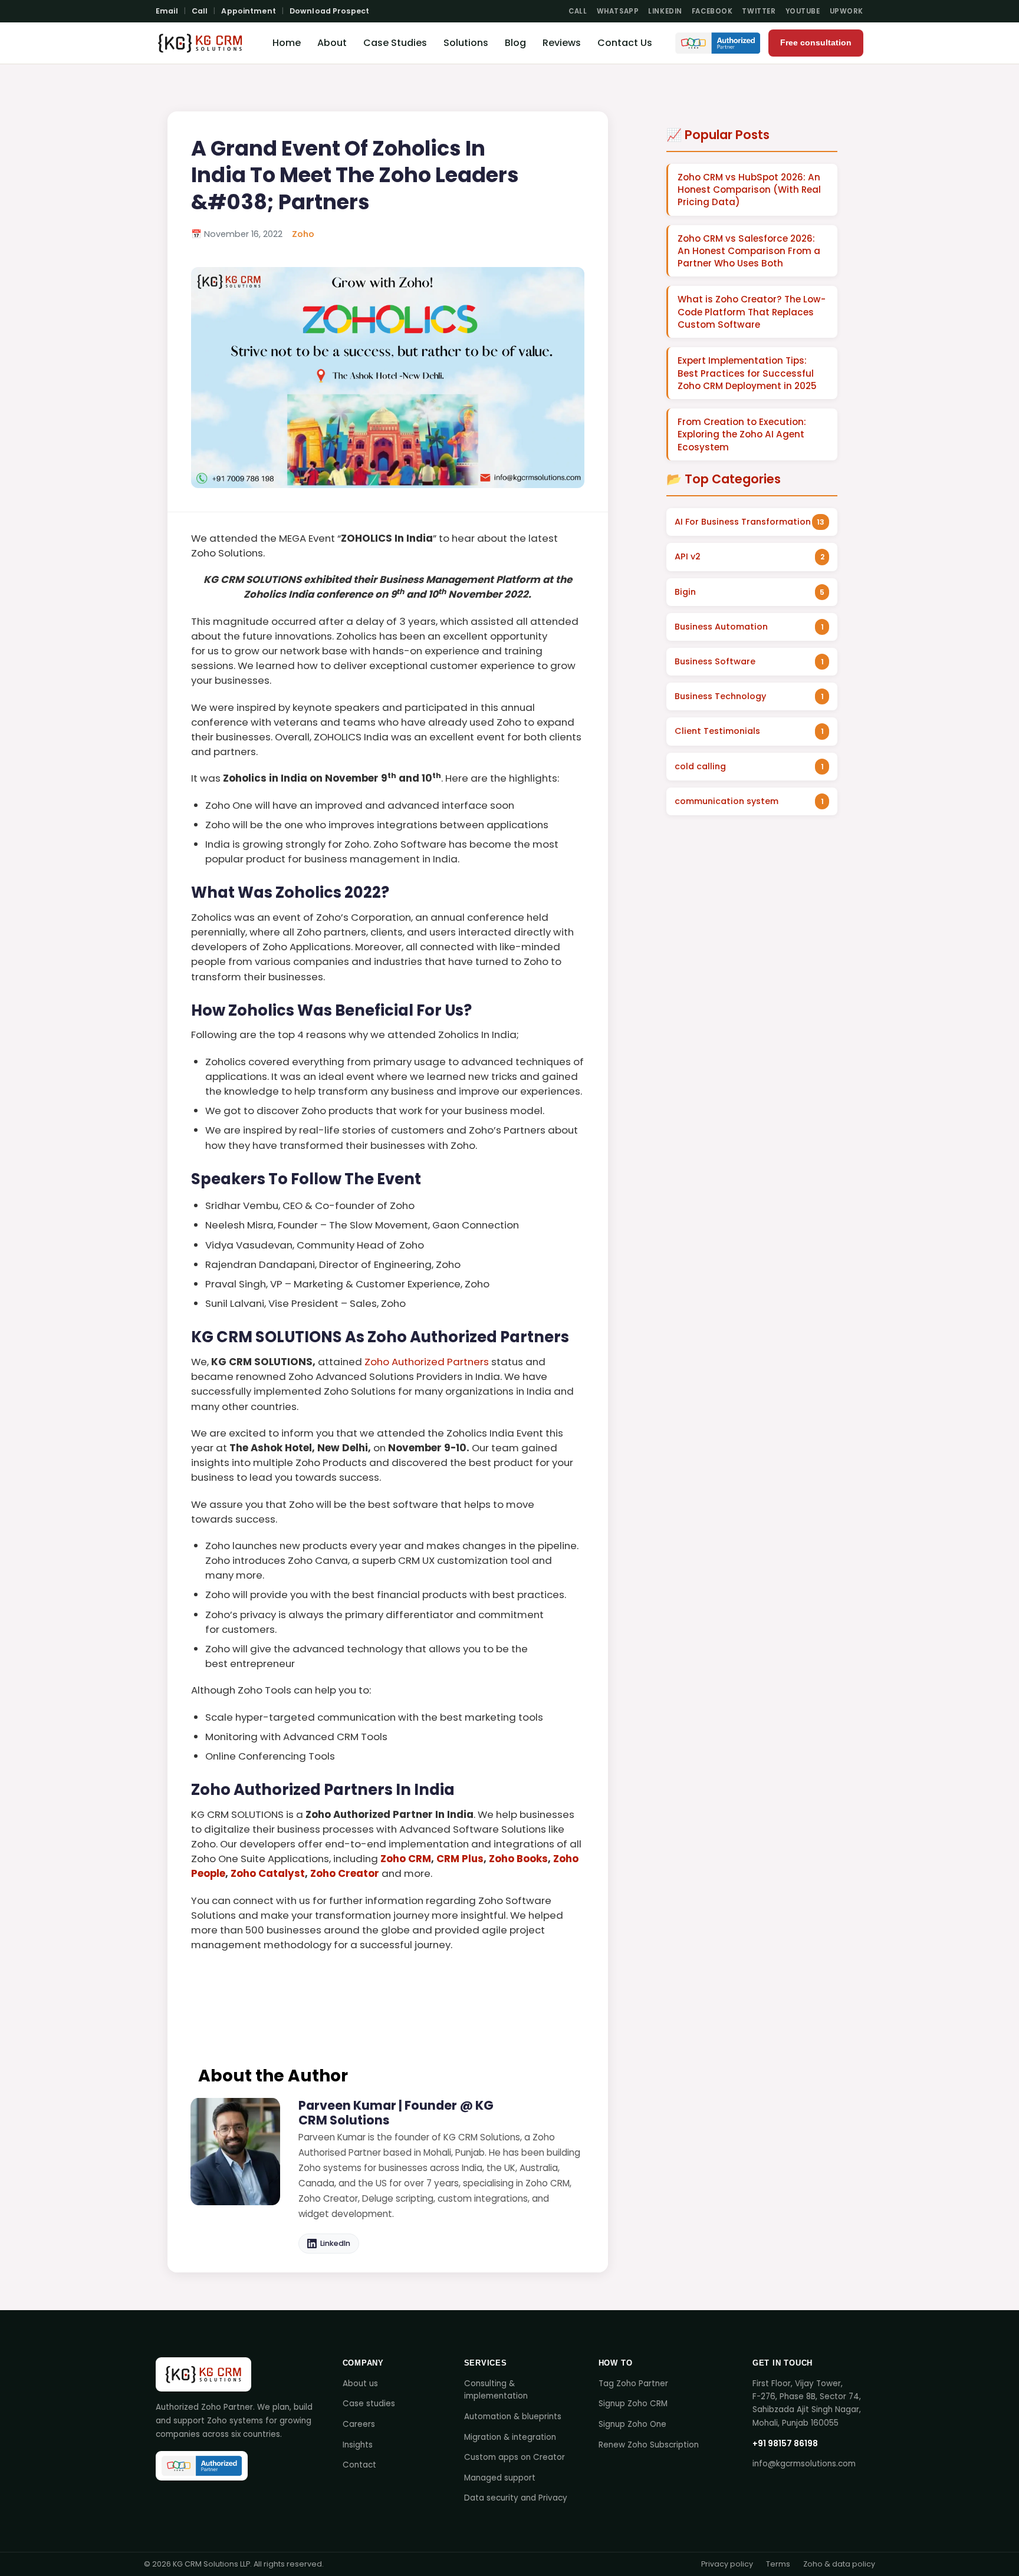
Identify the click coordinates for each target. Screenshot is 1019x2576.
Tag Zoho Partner (633, 2384)
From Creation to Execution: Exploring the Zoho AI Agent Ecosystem (742, 434)
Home (287, 43)
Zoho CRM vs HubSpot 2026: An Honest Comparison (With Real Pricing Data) (749, 190)
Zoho (303, 234)
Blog (515, 43)
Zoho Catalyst (268, 1873)
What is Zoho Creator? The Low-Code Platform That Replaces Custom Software (752, 312)
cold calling (700, 766)
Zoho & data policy (839, 2564)
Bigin (685, 592)
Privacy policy (727, 2564)
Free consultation (816, 43)
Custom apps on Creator (515, 2457)
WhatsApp (618, 11)
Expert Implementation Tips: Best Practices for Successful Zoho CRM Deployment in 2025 (747, 373)
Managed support (500, 2478)
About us (360, 2384)
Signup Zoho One (632, 2424)
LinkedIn (665, 11)
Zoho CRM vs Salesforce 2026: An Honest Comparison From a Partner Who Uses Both (749, 251)
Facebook (712, 11)
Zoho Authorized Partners (427, 1362)
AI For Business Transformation (743, 522)
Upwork (847, 11)
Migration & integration (510, 2437)
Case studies (369, 2404)
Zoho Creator (345, 1873)
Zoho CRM (406, 1859)
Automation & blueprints (513, 2417)
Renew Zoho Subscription (649, 2445)
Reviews (562, 43)
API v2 (688, 556)
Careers (359, 2424)
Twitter (759, 11)
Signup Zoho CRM (633, 2404)
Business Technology (720, 696)
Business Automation (721, 627)
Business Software (715, 661)
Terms (778, 2564)
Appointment (248, 11)
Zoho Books (518, 1859)
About (332, 43)
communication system (727, 801)
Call (200, 11)
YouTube (803, 11)
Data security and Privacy (516, 2498)
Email (167, 11)
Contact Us (625, 43)
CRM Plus (460, 1859)
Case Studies (395, 43)
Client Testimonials (717, 731)
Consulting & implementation (496, 2390)
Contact (359, 2465)
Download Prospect (329, 11)
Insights (358, 2445)
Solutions (466, 43)
